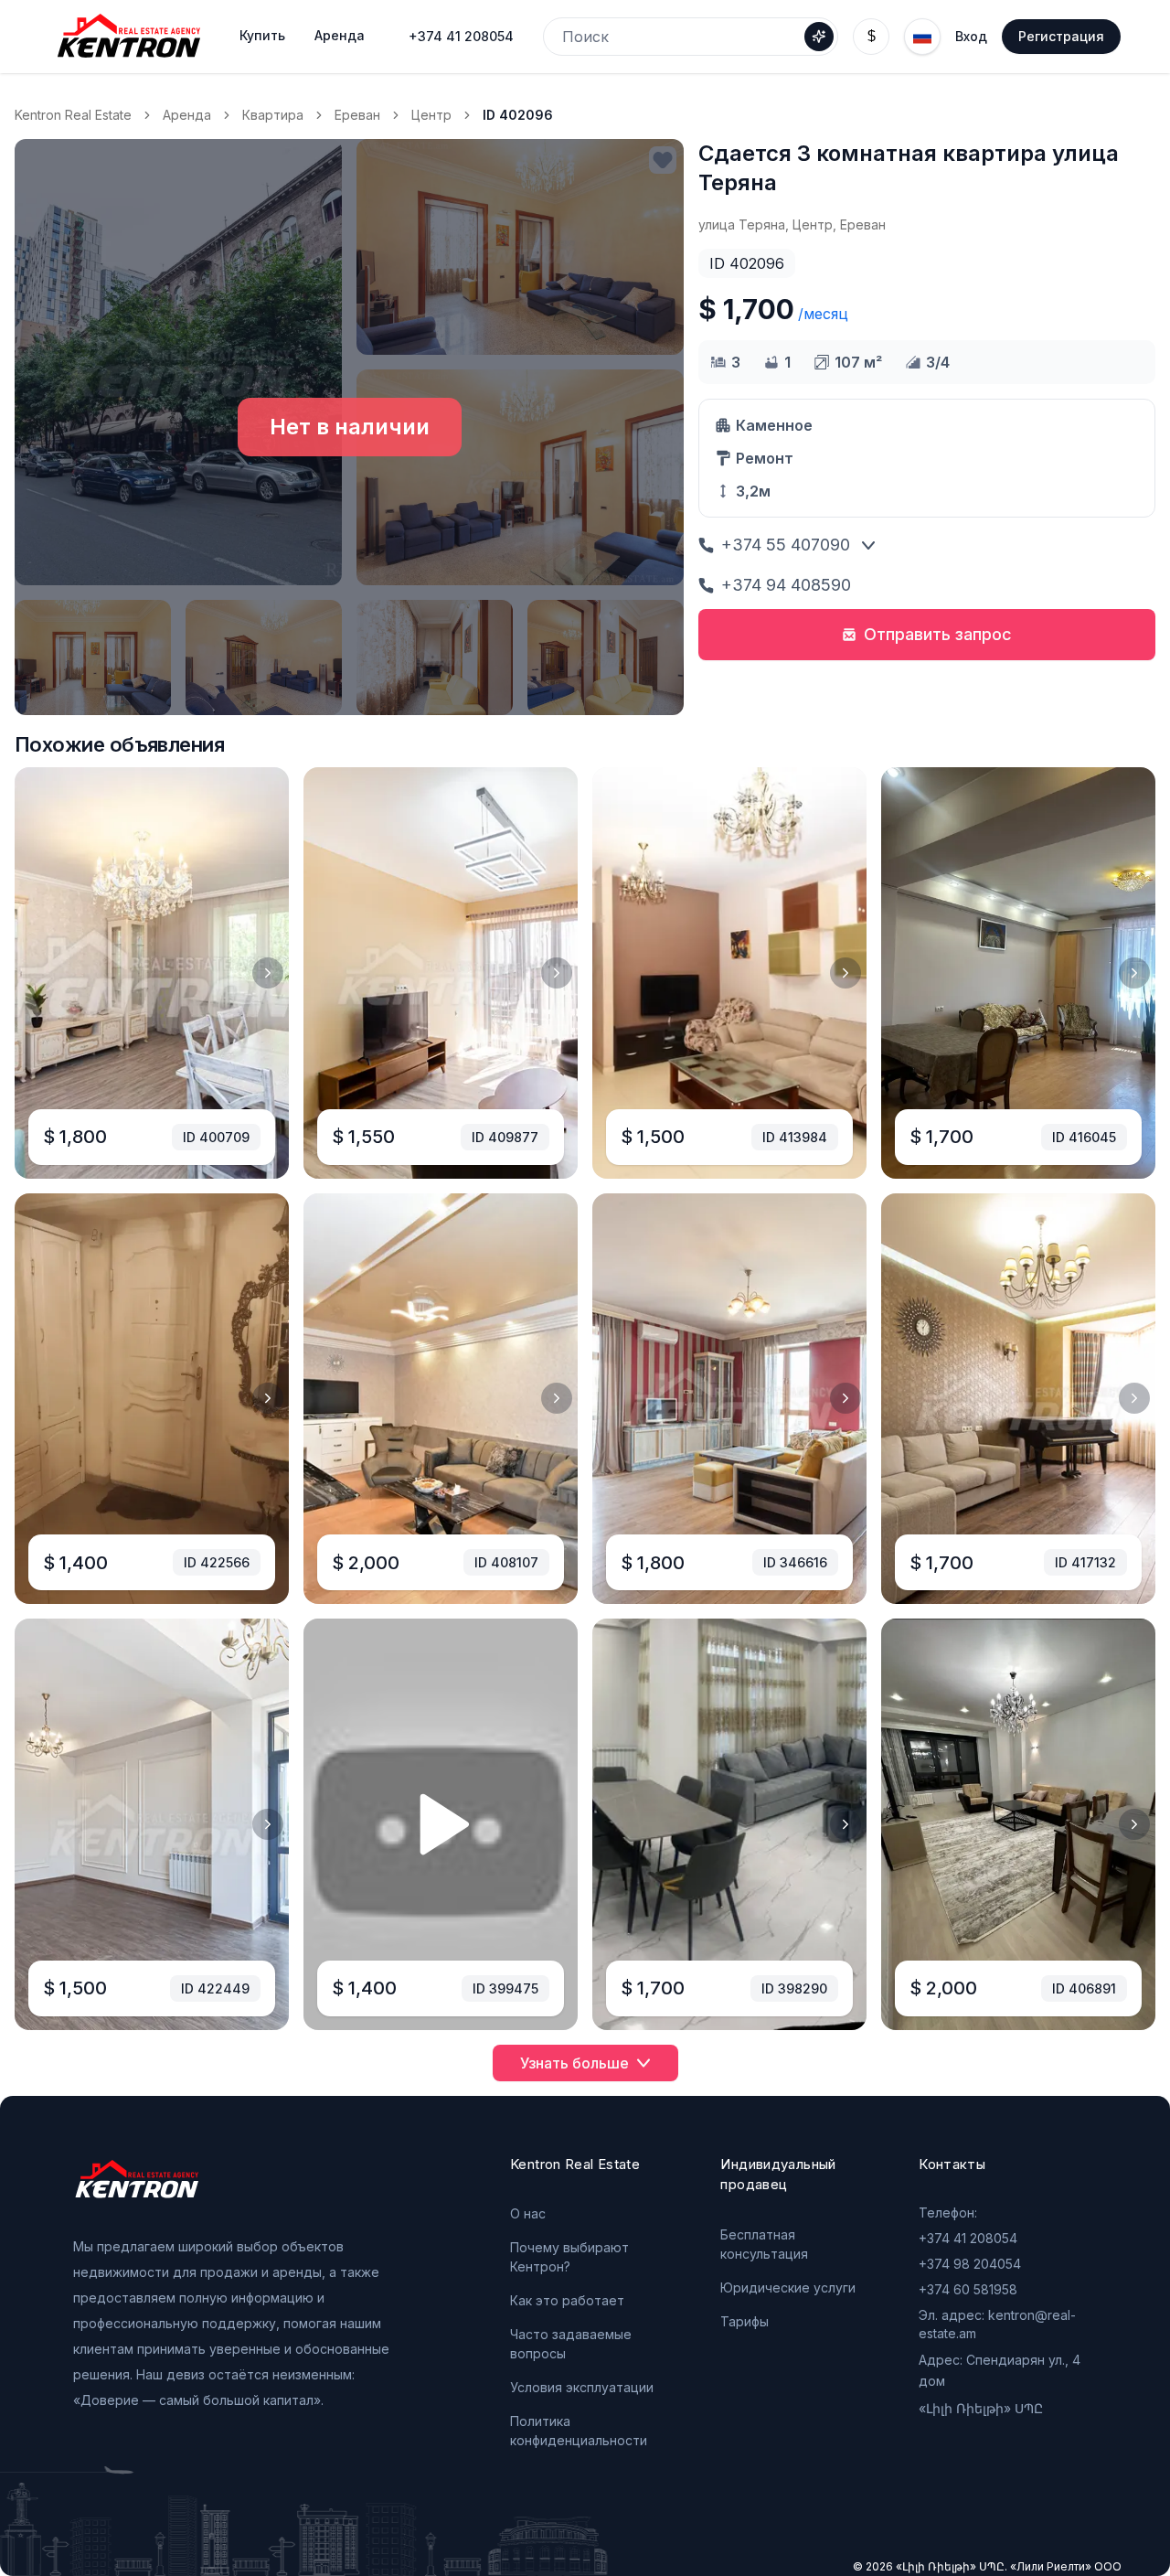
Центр (431, 115)
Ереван (357, 115)
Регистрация (1061, 36)
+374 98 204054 (970, 2264)
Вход (971, 36)
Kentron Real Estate (73, 115)
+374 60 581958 (968, 2289)
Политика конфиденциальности (579, 2431)
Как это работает (567, 2300)
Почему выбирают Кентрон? (569, 2257)
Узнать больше (574, 2063)
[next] (268, 973)
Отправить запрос (938, 634)
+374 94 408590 (786, 585)
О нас (528, 2213)
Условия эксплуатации (582, 2387)
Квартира (273, 115)
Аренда (187, 115)
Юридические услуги (788, 2287)
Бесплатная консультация (764, 2244)
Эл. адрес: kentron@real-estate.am (997, 2324)
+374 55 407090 (786, 545)
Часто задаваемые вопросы (571, 2344)
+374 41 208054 (461, 36)
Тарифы (745, 2321)
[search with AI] (819, 37)
